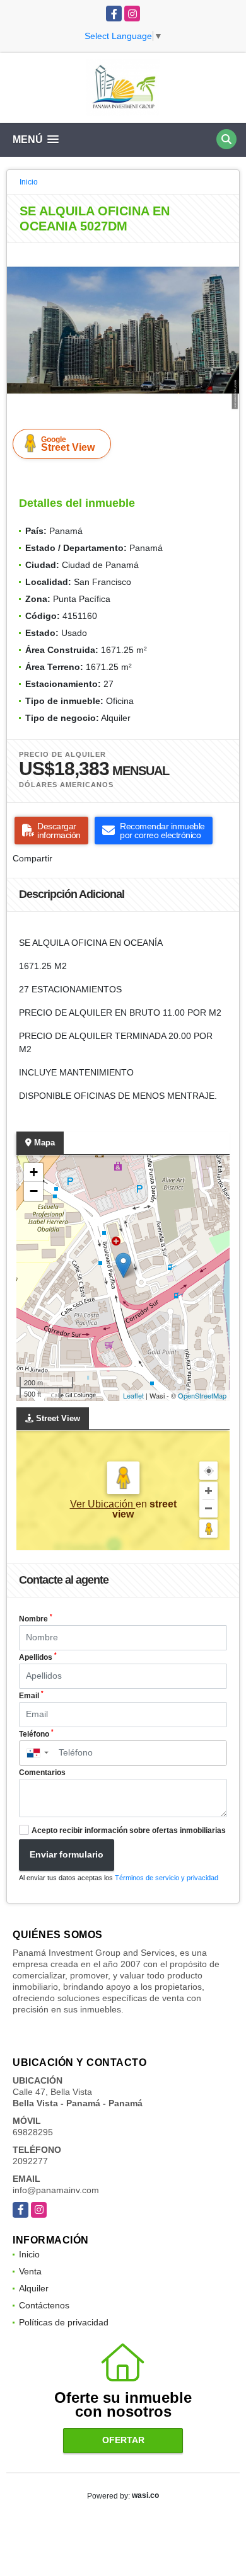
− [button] (34, 1191)
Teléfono (36, 1733)
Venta (30, 2271)
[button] (228, 254)
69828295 (33, 2132)
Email (31, 1695)
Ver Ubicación (103, 1504)
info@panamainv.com (56, 2190)
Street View (68, 444)
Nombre (36, 1618)
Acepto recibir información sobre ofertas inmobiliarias (129, 1830)
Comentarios (42, 1773)
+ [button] (34, 1172)
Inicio (29, 182)
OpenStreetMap (202, 1395)
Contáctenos (44, 2305)
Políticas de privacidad (64, 2322)
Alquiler (34, 2288)
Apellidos (38, 1657)
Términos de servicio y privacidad (167, 1878)
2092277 (30, 2161)
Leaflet (133, 1395)
